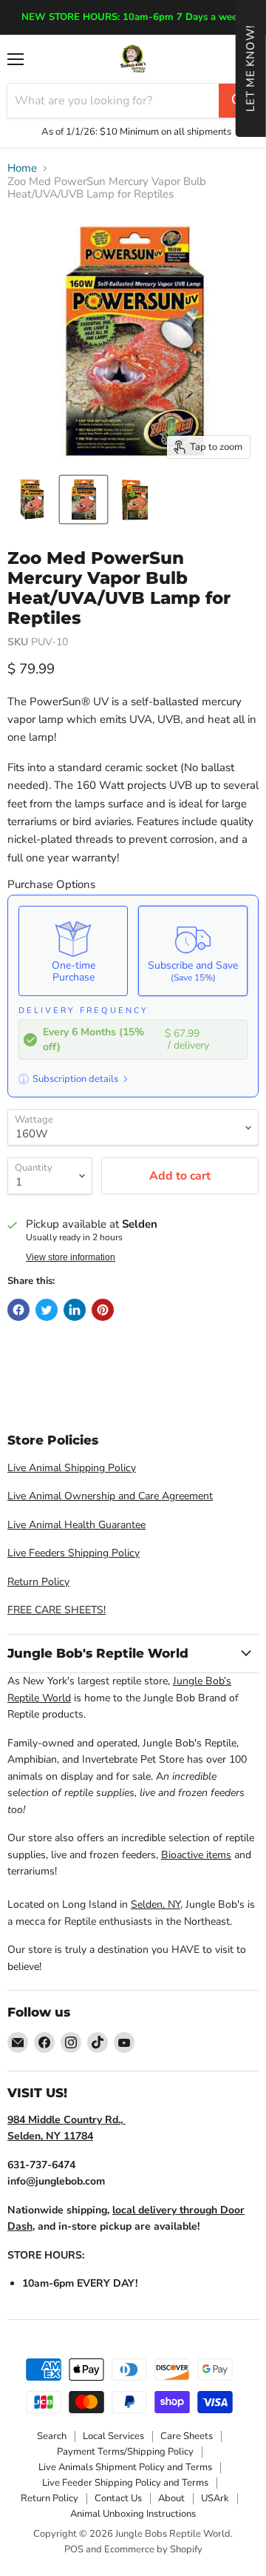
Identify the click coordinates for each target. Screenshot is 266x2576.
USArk (215, 2498)
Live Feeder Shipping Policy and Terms (125, 2483)
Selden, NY (156, 1904)
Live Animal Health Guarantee (76, 1525)
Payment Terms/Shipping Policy (125, 2452)
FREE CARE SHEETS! (57, 1610)
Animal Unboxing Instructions (133, 2514)
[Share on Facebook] (18, 1310)
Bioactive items (196, 1855)
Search (52, 2436)
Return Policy (38, 1582)
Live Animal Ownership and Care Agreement (110, 1496)
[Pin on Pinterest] (103, 1310)
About (171, 2498)
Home (22, 168)
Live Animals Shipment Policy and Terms (125, 2467)
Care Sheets (187, 2436)
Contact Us (118, 2498)
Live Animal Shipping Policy (72, 1468)
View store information (71, 1257)
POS (74, 2549)
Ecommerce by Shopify (153, 2549)
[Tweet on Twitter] (47, 1310)
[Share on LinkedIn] (75, 1310)
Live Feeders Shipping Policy (74, 1553)
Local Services (113, 2436)
